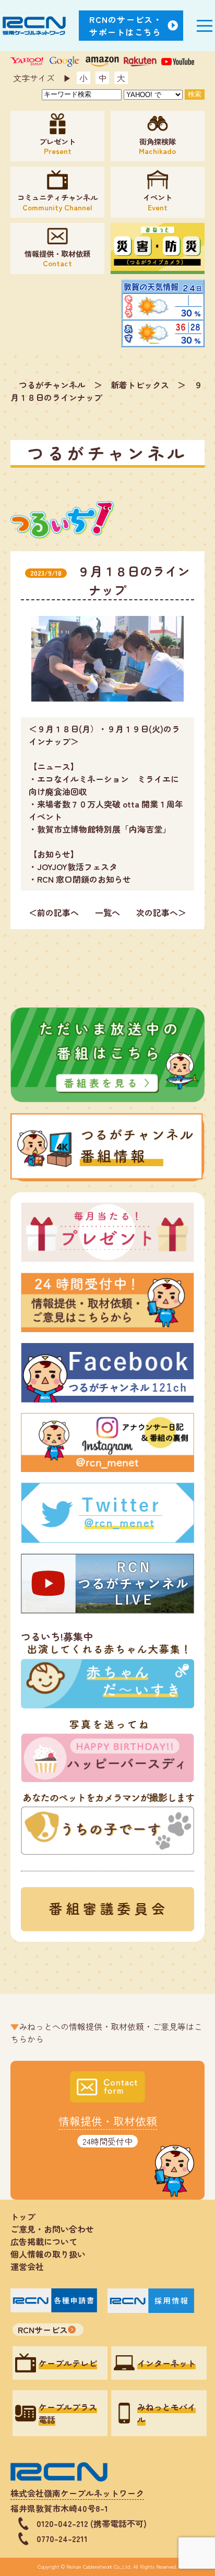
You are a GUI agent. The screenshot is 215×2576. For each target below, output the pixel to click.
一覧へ (107, 912)
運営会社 (27, 2266)
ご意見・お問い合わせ (52, 2229)
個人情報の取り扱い (52, 2254)
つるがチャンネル (52, 385)
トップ (23, 2216)
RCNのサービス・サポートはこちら (126, 26)
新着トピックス (140, 385)
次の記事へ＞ (161, 912)
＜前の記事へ (54, 912)
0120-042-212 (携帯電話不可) (92, 2523)
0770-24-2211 (62, 2538)
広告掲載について (44, 2241)
